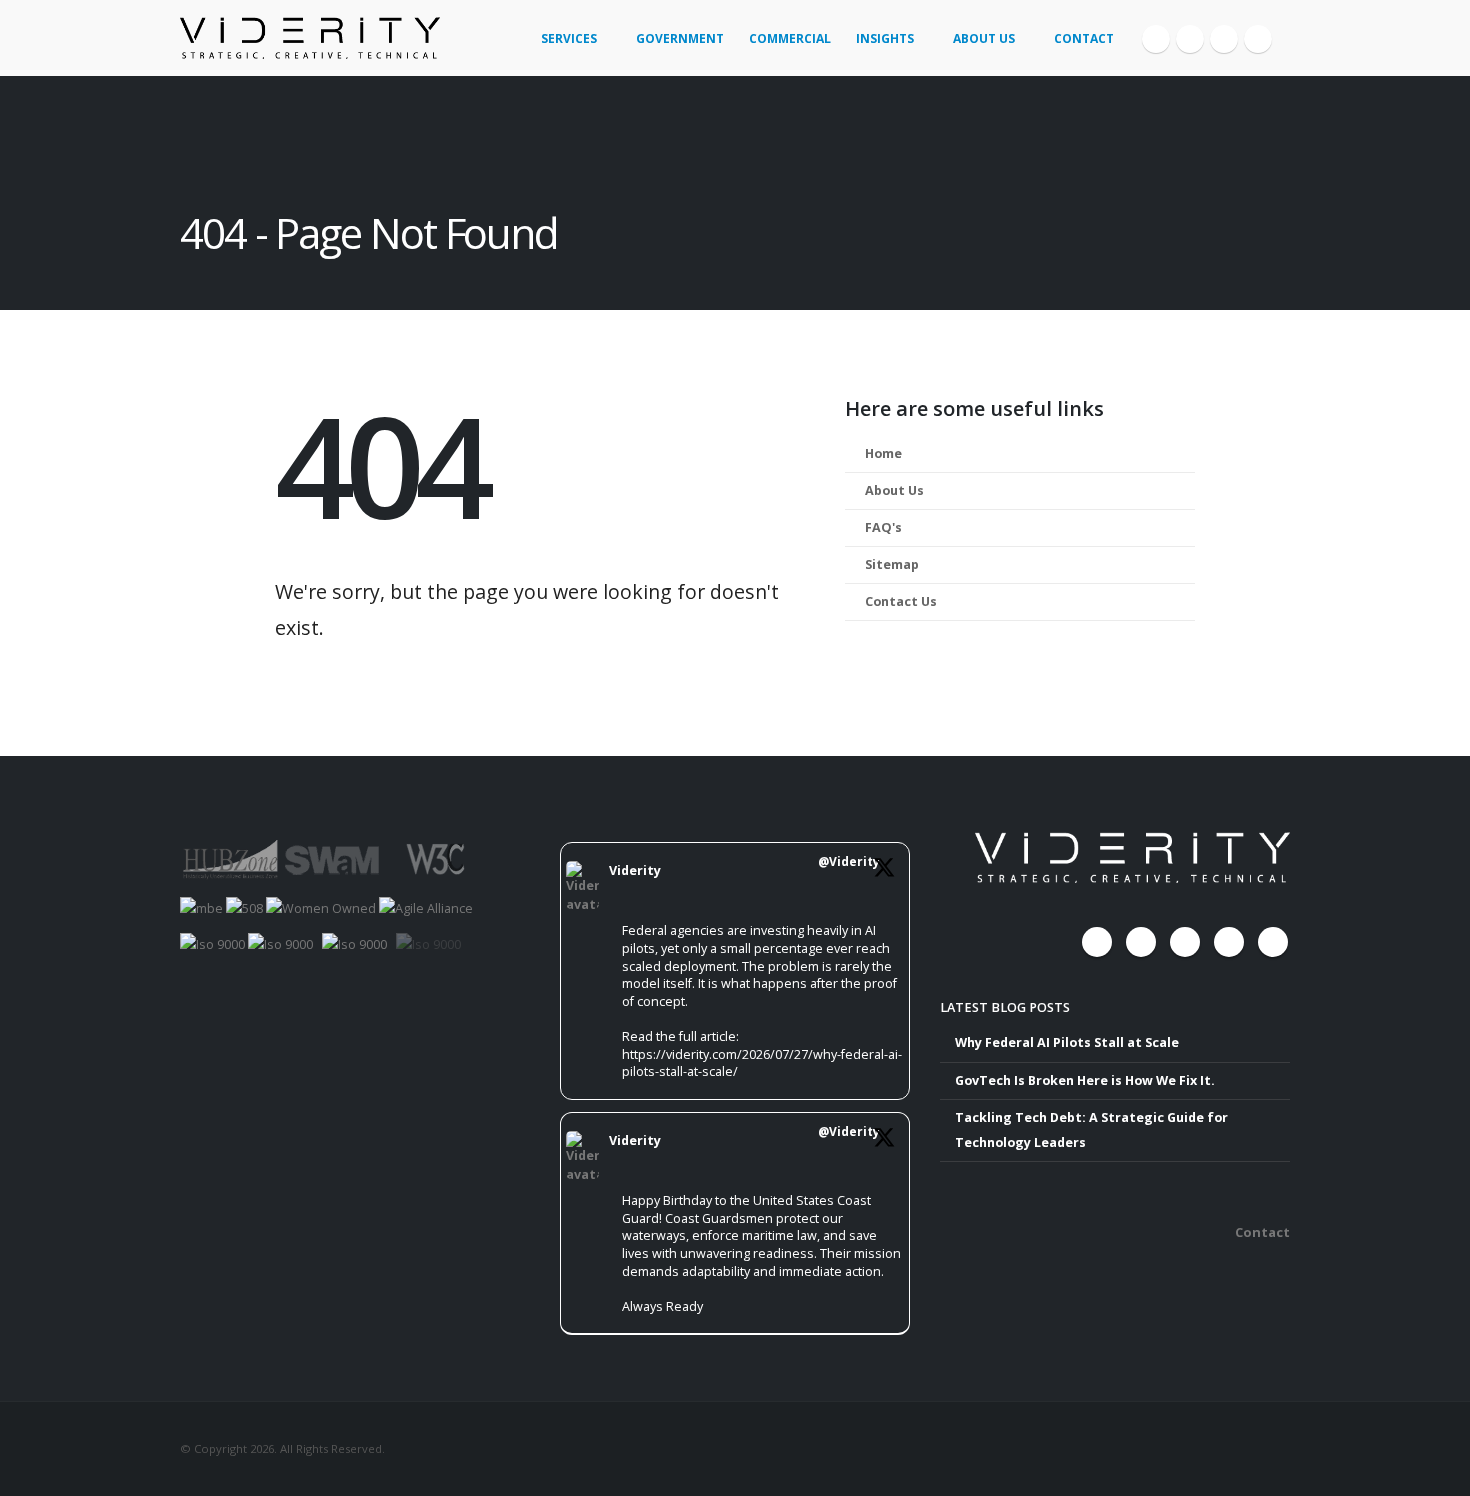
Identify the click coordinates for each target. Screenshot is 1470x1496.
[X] (1190, 39)
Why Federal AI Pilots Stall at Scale (1067, 1042)
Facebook (1097, 942)
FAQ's (883, 527)
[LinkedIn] (1258, 39)
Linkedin (1273, 942)
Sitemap (892, 564)
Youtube (1185, 942)
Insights (885, 38)
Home (883, 453)
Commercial (790, 38)
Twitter (1141, 942)
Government (680, 38)
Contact (1084, 38)
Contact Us (901, 601)
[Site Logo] (310, 38)
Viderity (635, 870)
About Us (984, 38)
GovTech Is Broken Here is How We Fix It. (1085, 1080)
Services (569, 38)
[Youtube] (1224, 39)
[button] (1281, 31)
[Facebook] (1156, 39)
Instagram (1229, 942)
